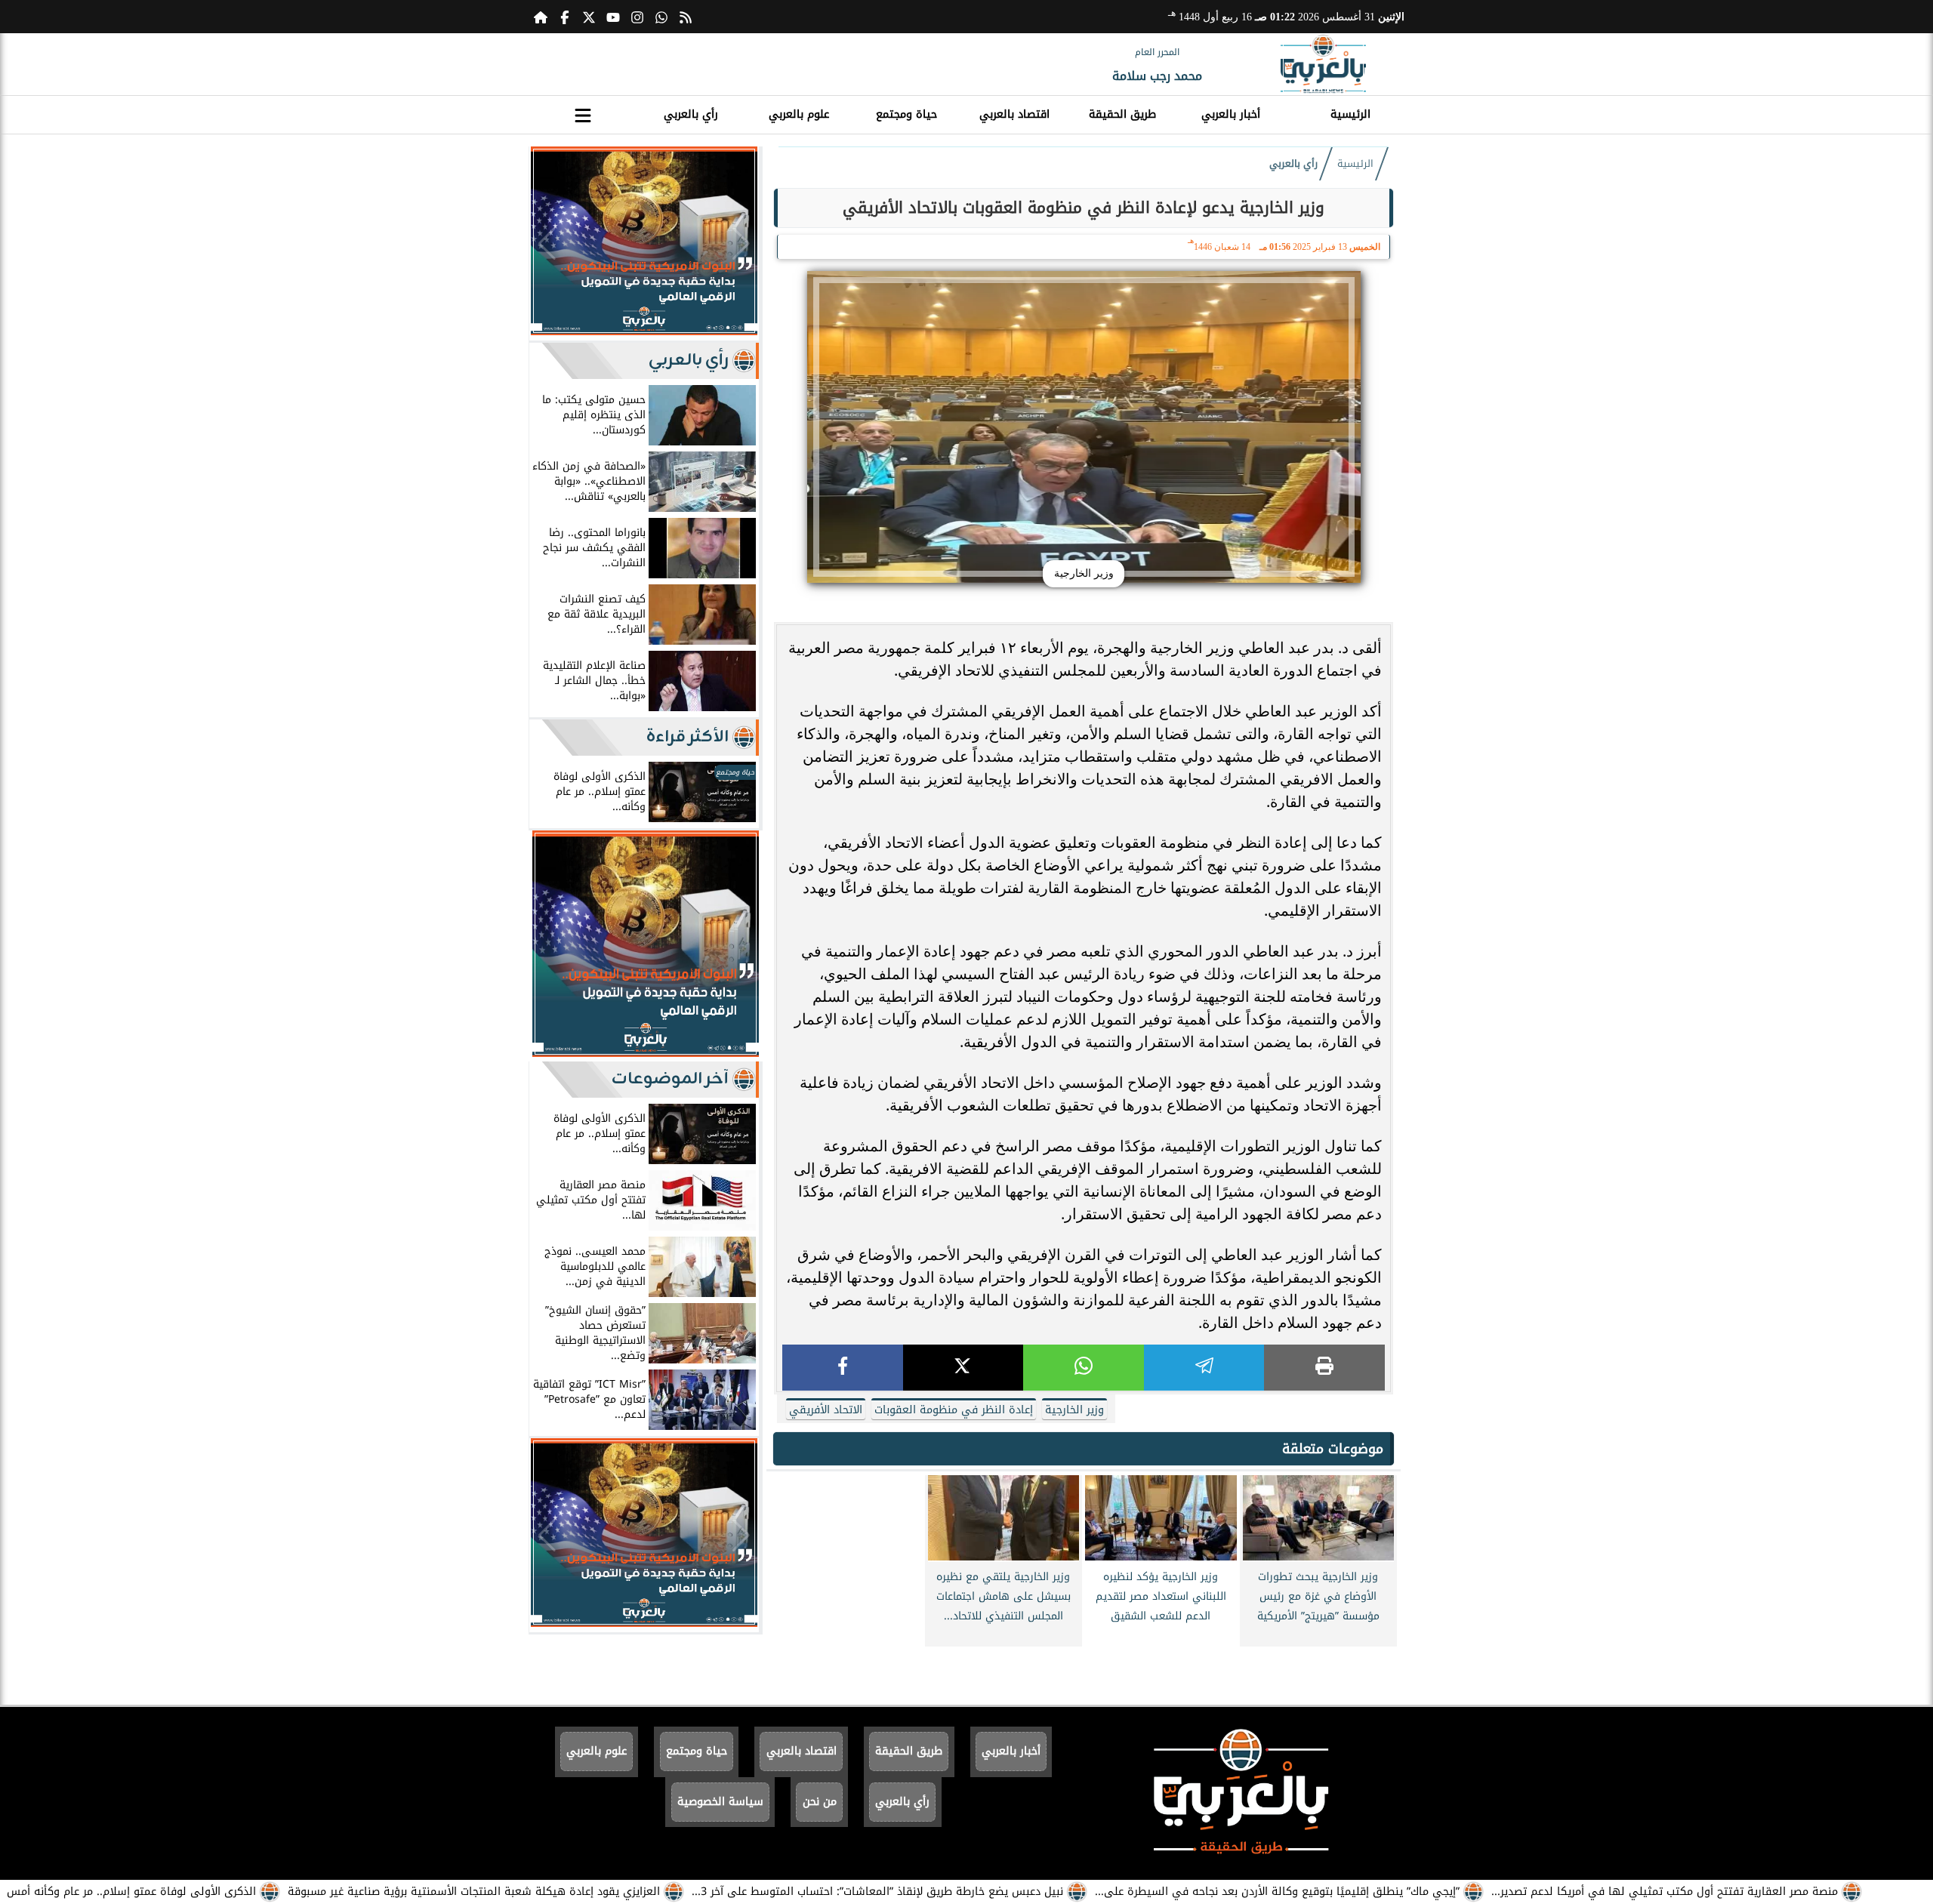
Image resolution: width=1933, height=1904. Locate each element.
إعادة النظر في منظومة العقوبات (954, 1410)
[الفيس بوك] (565, 17)
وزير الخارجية (1074, 1410)
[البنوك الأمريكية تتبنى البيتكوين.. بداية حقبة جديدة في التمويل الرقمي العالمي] (644, 331)
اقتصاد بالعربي (1014, 114)
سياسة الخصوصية (720, 1802)
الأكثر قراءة (687, 737)
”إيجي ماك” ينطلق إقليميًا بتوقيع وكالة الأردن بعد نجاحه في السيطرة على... (1277, 1892)
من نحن (820, 1802)
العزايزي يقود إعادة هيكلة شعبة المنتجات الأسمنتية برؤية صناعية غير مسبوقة (474, 1892)
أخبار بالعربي (1231, 114)
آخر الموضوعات (670, 1079)
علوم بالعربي (799, 114)
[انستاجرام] (637, 17)
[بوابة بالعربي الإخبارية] (1323, 64)
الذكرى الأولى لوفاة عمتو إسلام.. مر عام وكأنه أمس (131, 1892)
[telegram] (1204, 1368)
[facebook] (843, 1368)
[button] (547, 244)
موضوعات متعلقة (1333, 1449)
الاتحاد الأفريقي (826, 1410)
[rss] (686, 17)
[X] (963, 1368)
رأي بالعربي (691, 114)
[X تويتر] (589, 17)
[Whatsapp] (661, 17)
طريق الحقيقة (1122, 114)
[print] (1324, 1368)
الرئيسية (1350, 114)
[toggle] (583, 112)
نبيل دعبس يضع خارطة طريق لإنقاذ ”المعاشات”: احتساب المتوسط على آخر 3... (877, 1892)
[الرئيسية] (541, 17)
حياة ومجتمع (906, 114)
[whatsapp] (1084, 1368)
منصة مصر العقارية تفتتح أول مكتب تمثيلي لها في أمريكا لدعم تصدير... (1665, 1892)
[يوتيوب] (613, 17)
